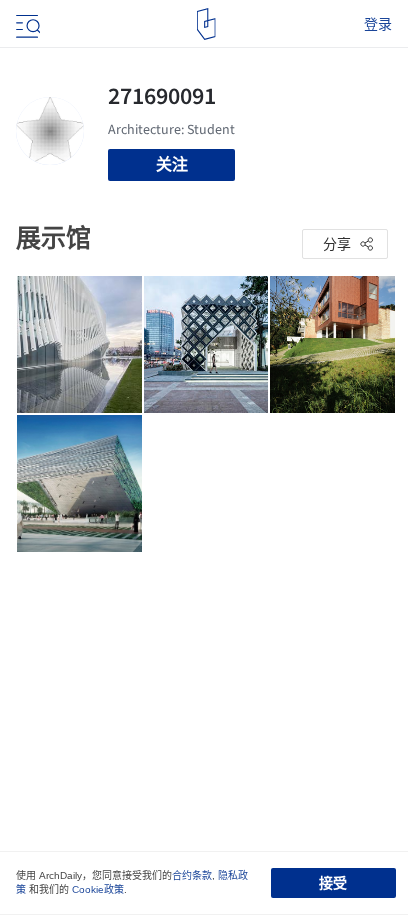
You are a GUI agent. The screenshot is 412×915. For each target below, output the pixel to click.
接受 (333, 883)
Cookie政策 (98, 889)
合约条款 (192, 875)
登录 (378, 24)
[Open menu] (26, 24)
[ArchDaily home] (206, 24)
